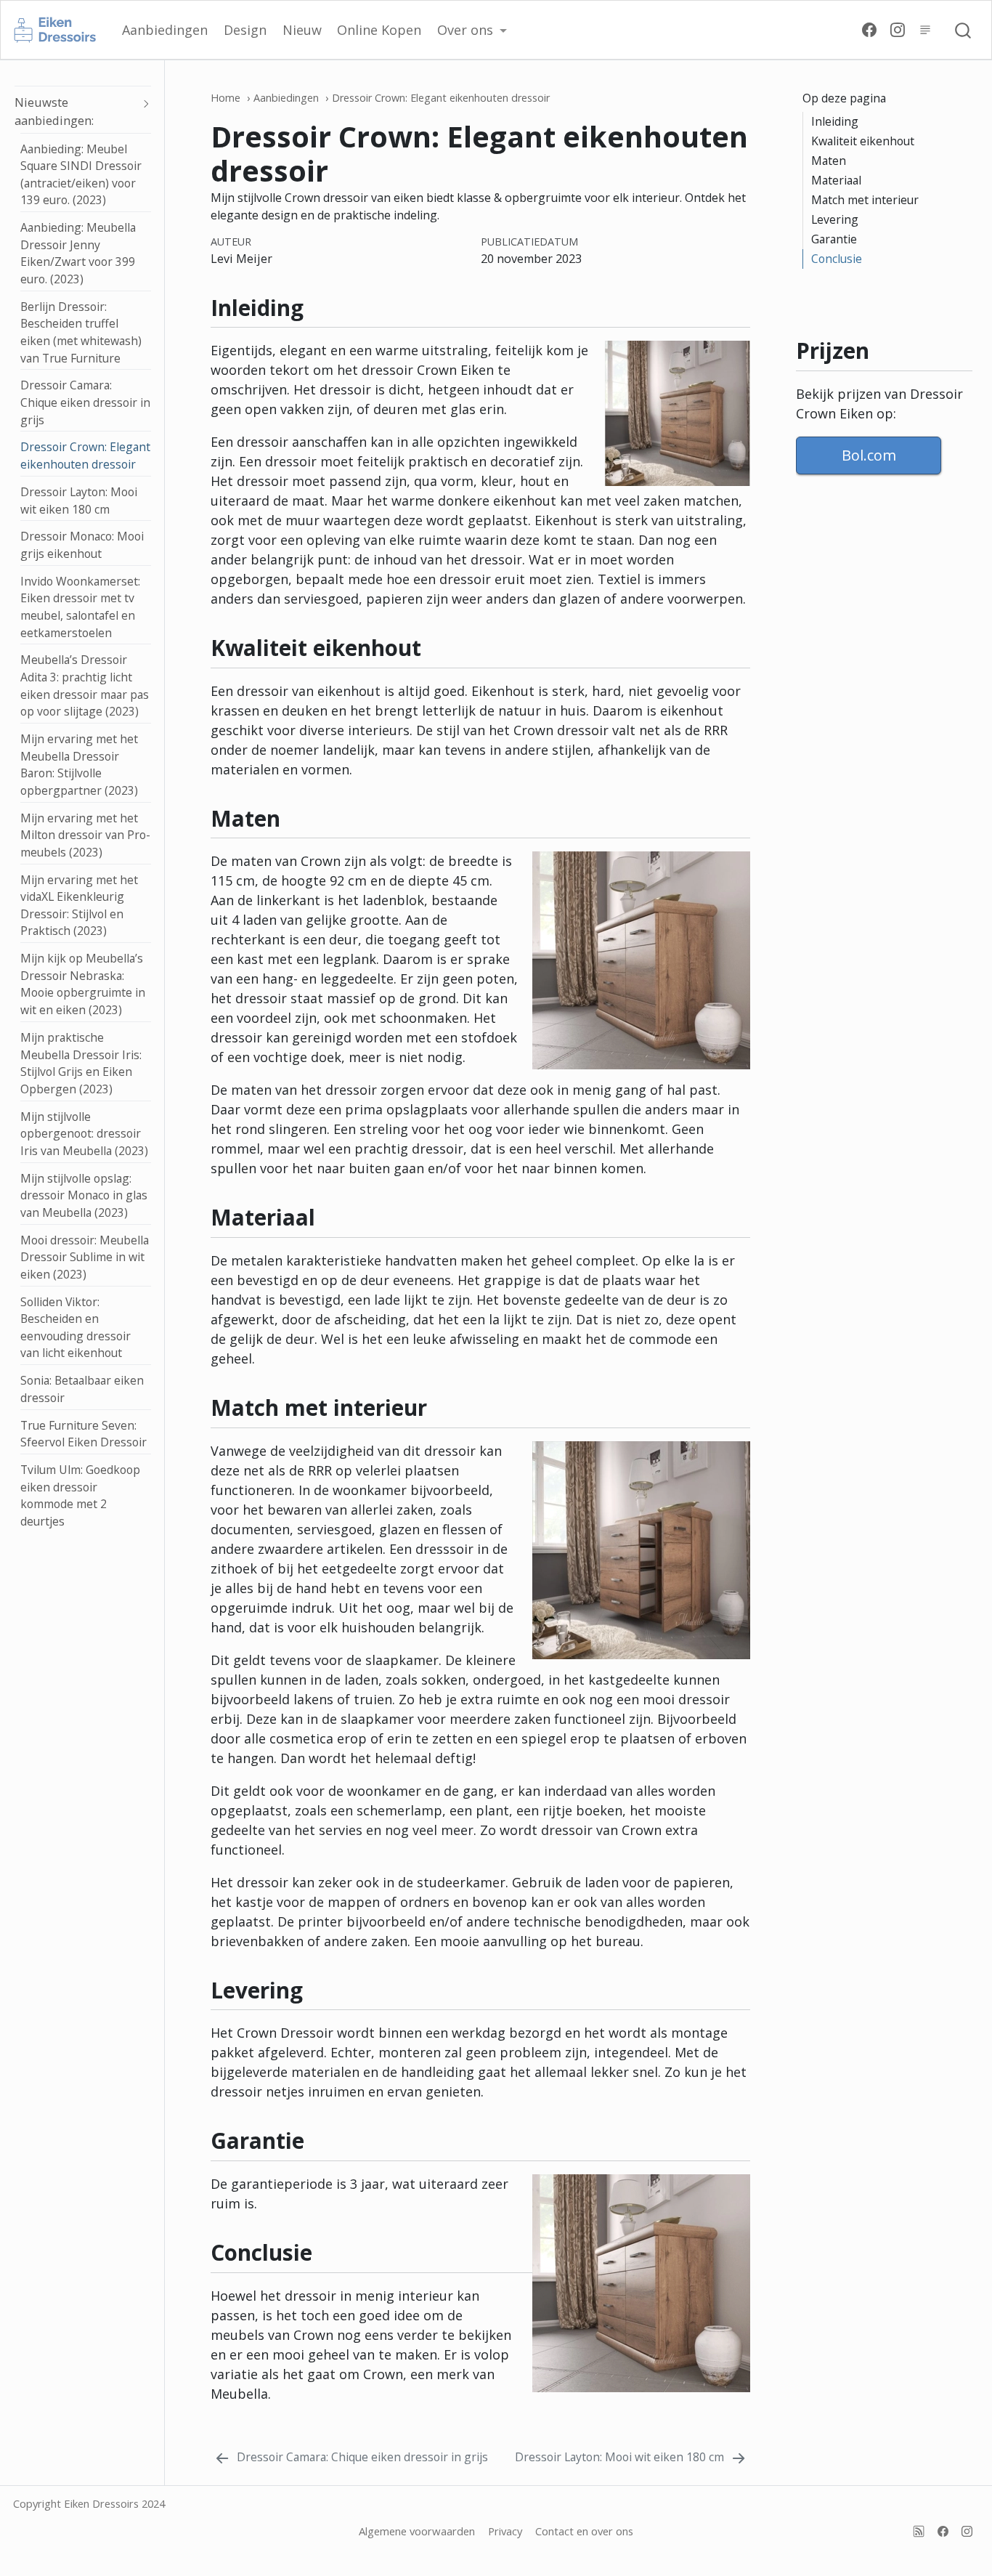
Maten (829, 161)
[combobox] (964, 30)
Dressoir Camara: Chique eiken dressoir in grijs (85, 403)
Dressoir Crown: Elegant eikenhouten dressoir (85, 456)
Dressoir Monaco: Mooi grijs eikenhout (82, 546)
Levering (835, 219)
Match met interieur (865, 200)
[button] (472, 30)
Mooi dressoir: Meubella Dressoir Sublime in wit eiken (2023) (85, 1257)
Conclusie (837, 259)
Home (225, 98)
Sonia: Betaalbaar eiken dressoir (82, 1389)
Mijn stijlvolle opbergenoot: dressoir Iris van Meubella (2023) (84, 1134)
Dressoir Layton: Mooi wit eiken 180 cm (79, 501)
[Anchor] (739, 306)
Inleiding (835, 121)
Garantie (834, 239)
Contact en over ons (584, 2531)
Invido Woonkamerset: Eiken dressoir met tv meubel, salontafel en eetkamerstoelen (80, 607)
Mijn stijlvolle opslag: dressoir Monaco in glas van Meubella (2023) (84, 1195)
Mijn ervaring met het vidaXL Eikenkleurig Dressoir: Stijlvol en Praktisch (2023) (79, 906)
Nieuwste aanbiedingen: (54, 112)
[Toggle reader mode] (924, 29)
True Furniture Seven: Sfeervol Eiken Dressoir (84, 1434)
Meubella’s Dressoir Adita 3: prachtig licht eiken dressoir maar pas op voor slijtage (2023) (85, 686)
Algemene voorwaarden (417, 2531)
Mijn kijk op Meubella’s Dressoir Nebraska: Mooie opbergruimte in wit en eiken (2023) (83, 984)
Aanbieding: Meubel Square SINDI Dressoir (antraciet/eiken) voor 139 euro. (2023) (81, 175)
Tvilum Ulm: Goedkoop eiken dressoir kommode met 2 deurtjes (80, 1495)
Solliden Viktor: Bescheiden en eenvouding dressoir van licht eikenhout (76, 1328)
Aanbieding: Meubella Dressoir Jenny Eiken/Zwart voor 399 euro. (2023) (78, 253)
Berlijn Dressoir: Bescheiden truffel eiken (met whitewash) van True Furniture (81, 332)
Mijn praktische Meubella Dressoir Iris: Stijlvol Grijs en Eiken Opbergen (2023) (81, 1063)
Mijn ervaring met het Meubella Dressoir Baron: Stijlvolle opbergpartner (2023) (79, 765)
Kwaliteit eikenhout (863, 141)
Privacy (505, 2531)
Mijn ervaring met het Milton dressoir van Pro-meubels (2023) (85, 835)
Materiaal (836, 180)
